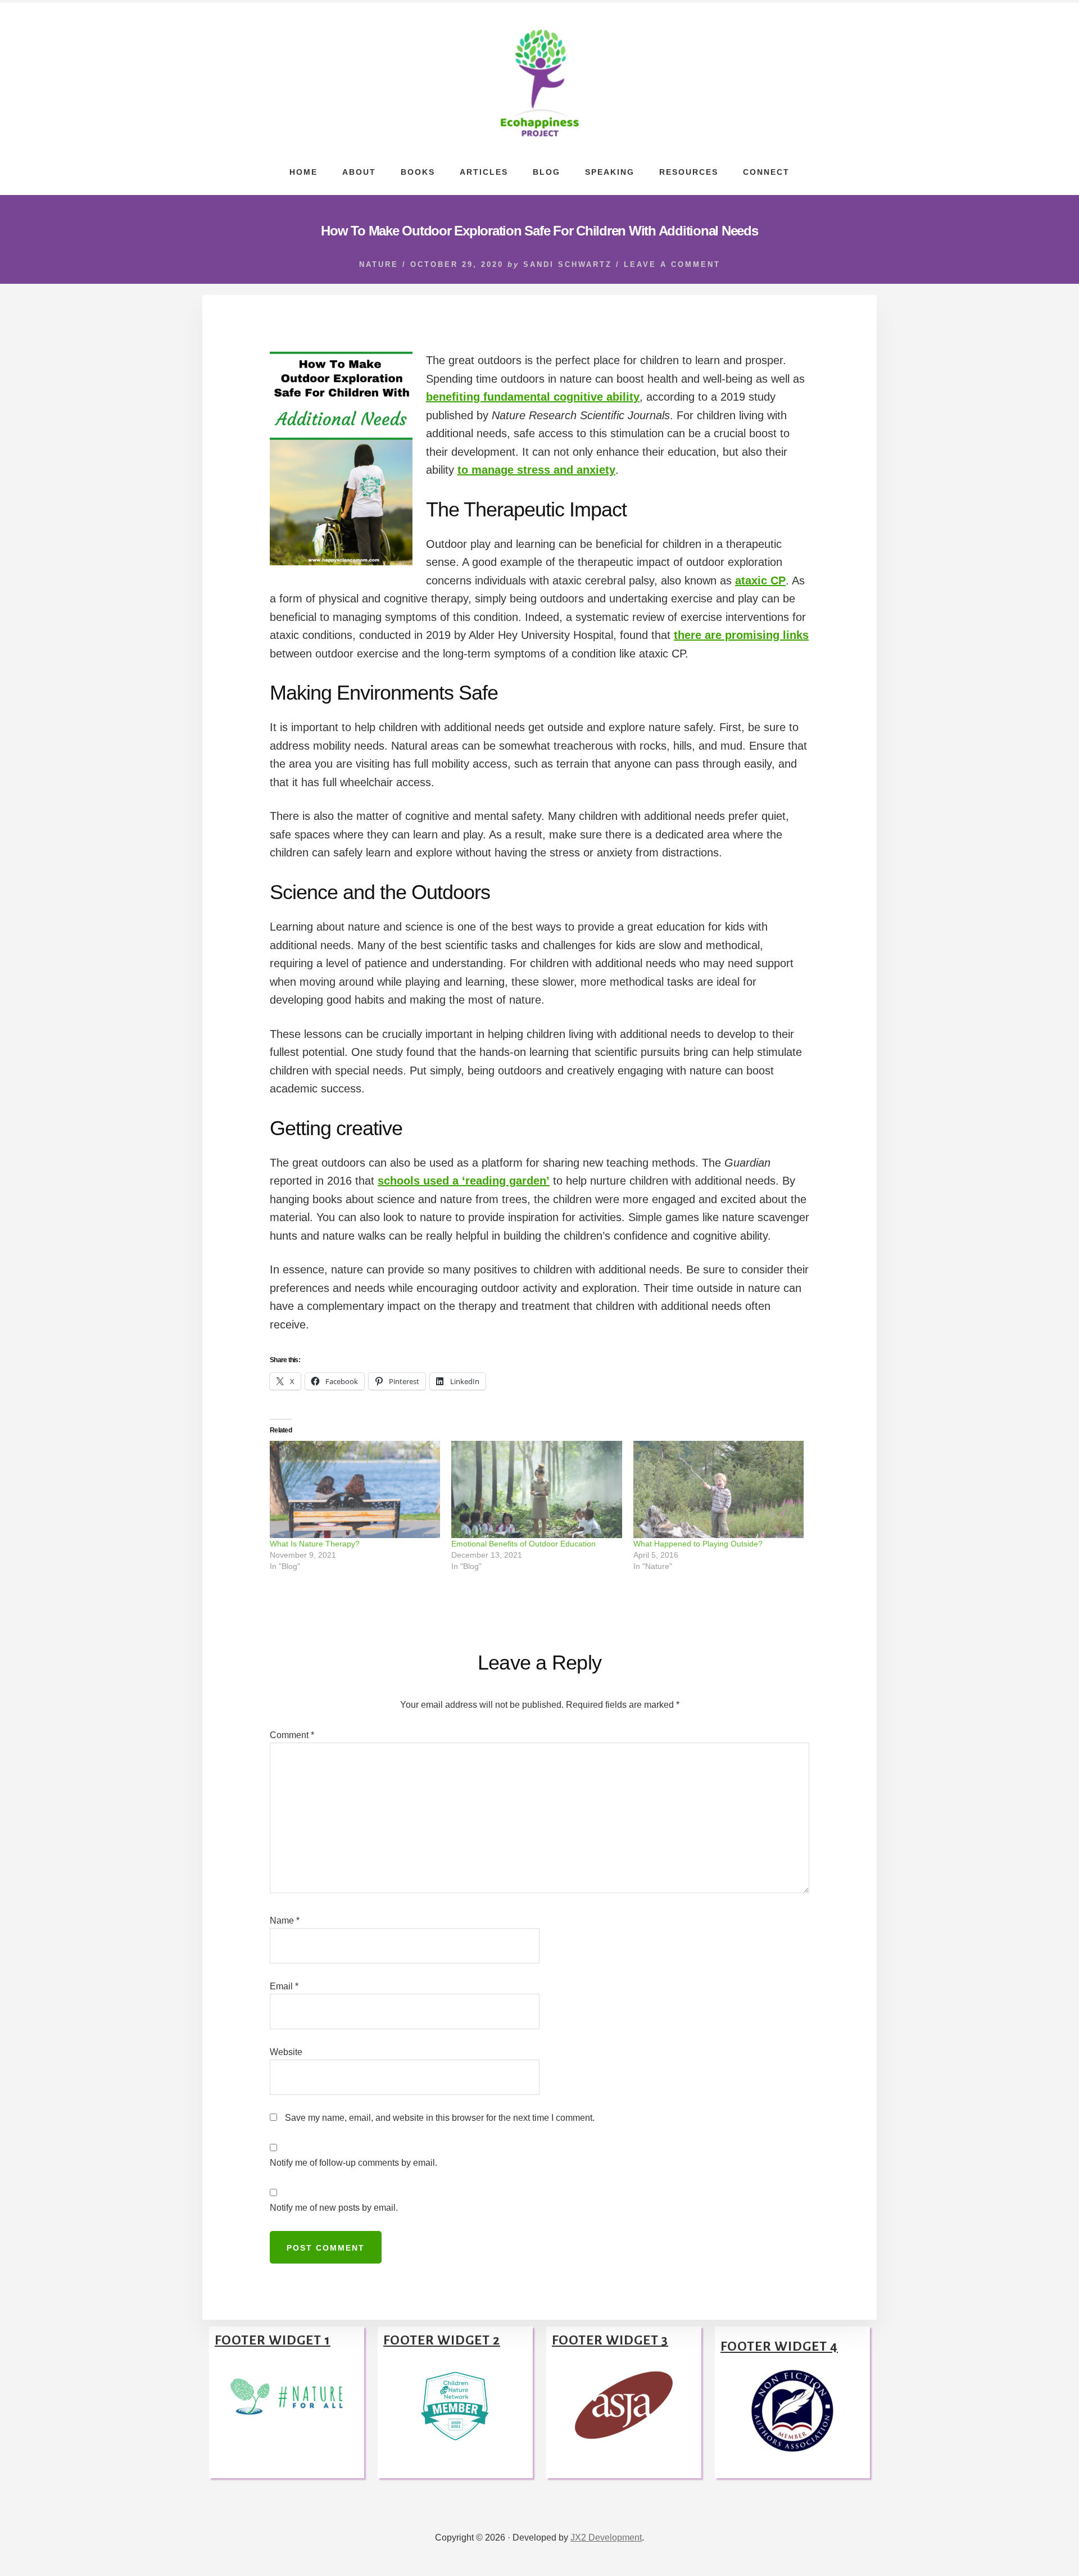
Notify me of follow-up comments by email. (353, 2163)
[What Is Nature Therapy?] (355, 1489)
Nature (379, 264)
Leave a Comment (672, 264)
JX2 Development (606, 2538)
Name (285, 1920)
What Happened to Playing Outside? (698, 1544)
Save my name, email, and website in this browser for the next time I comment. (440, 2118)
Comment (292, 1735)
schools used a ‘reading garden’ (464, 1181)
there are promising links (741, 635)
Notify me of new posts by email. (334, 2208)
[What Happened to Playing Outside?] (718, 1489)
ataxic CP (760, 580)
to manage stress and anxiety (536, 470)
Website (286, 2052)
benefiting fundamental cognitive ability (533, 397)
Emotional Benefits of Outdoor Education (523, 1544)
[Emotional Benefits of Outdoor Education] (536, 1489)
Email (284, 1986)
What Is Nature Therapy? (315, 1544)
